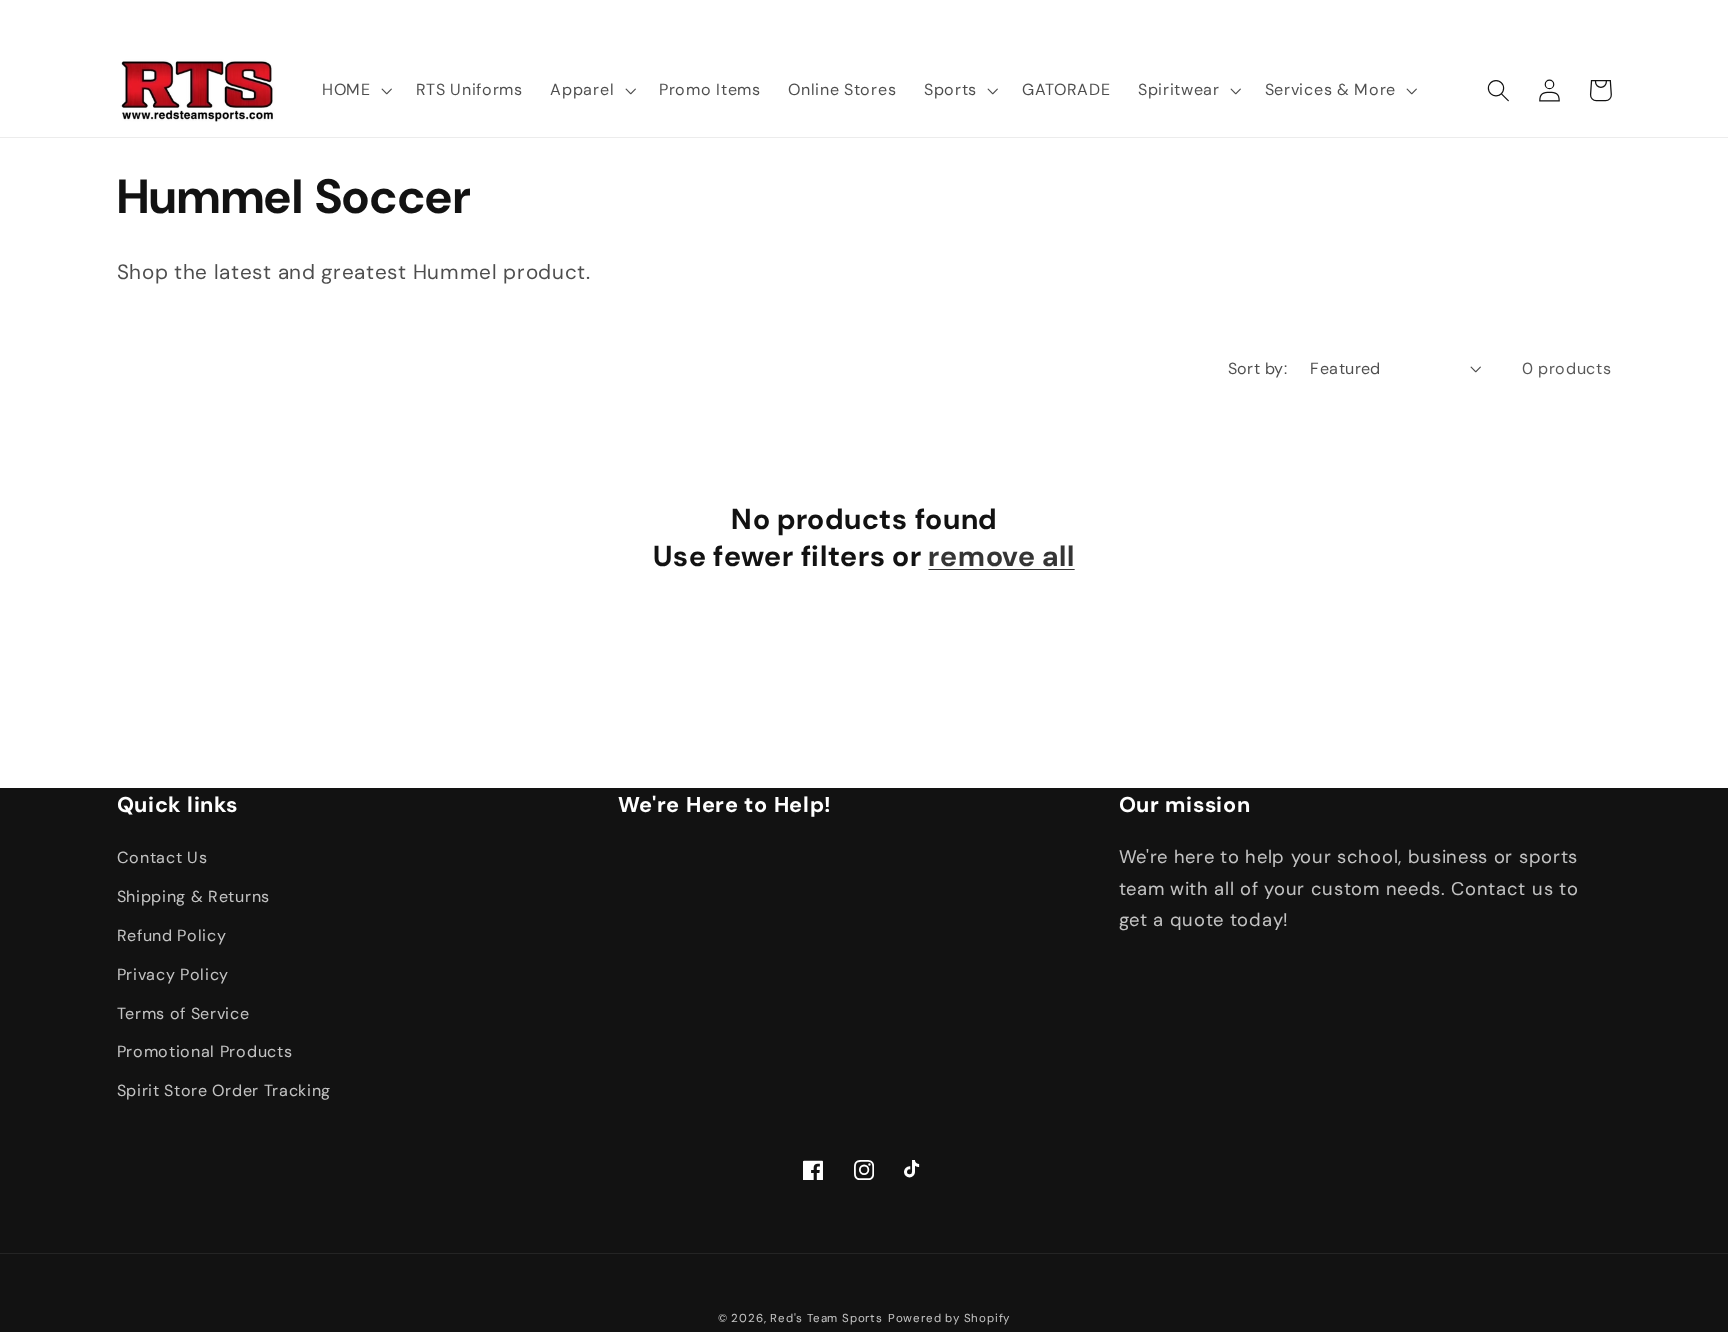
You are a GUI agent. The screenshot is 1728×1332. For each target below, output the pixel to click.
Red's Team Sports (826, 1318)
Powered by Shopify (949, 1318)
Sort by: (1258, 368)
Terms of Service (183, 1013)
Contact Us (162, 857)
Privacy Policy (173, 974)
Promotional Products (205, 1051)
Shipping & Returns (193, 896)
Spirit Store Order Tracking (224, 1090)
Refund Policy (172, 935)
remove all (1001, 556)
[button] (355, 90)
